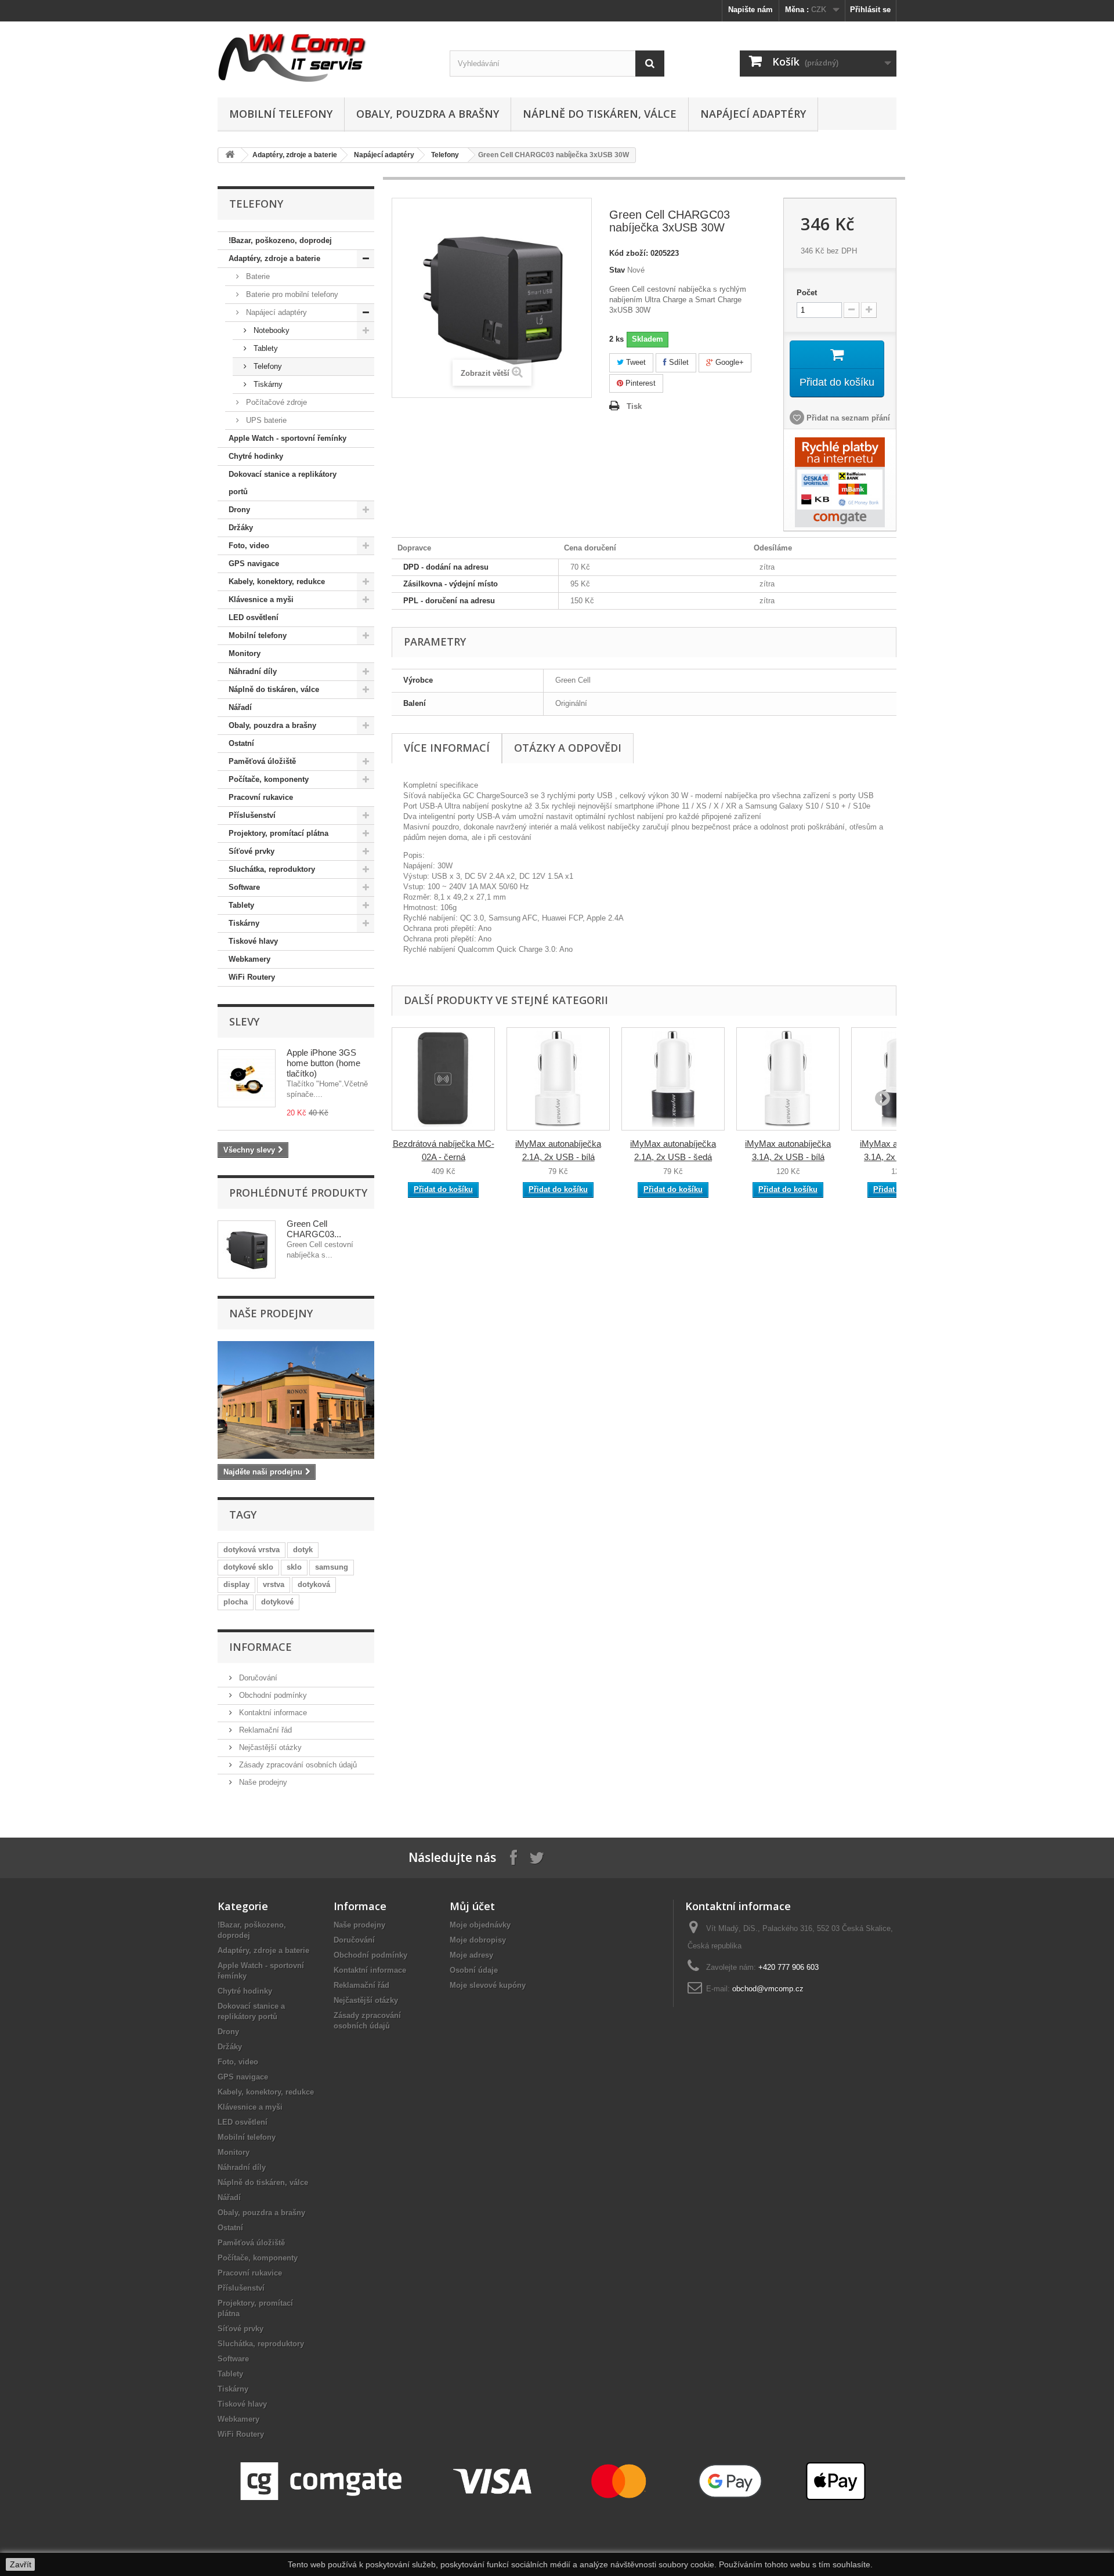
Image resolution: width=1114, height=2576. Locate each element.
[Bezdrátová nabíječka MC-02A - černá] (443, 1079)
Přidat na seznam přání (847, 418)
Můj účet (472, 1906)
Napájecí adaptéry (753, 114)
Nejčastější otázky (269, 1747)
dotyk (303, 1550)
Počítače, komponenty (269, 779)
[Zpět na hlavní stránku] (230, 155)
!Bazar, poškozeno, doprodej (280, 240)
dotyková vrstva (252, 1550)
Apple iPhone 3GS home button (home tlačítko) (323, 1063)
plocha (236, 1602)
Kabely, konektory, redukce (277, 581)
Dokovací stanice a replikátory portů (283, 483)
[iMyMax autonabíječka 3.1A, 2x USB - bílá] (788, 1079)
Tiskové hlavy (253, 941)
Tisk (634, 406)
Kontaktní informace (272, 1713)
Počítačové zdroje (275, 402)
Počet (807, 293)
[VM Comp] (325, 57)
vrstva (274, 1584)
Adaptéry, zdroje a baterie (295, 155)
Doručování (257, 1678)
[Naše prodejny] (296, 1400)
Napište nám (750, 10)
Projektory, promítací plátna (278, 833)
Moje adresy (471, 1955)
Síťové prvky (252, 851)
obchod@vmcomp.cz (768, 1989)
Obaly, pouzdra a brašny (428, 114)
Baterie (257, 276)
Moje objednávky (480, 1925)
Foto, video (249, 546)
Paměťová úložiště (262, 761)
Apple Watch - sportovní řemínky (287, 438)
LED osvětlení (254, 617)
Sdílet (678, 362)
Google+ (728, 362)
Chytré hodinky (256, 456)
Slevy (244, 1021)
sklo (294, 1567)
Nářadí (240, 707)
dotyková (314, 1584)
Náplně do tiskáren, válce (600, 114)
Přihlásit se (870, 10)
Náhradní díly (253, 671)
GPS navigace (254, 564)
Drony (239, 510)
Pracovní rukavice (261, 797)
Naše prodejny (271, 1313)
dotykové (277, 1602)
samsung (332, 1567)
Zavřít (21, 2564)
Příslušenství (252, 815)
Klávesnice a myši (261, 599)
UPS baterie (265, 420)
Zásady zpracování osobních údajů (297, 1765)
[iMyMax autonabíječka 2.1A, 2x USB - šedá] (673, 1079)
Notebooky (270, 330)
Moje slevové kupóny (488, 1985)
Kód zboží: (629, 253)
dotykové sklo (248, 1567)
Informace (261, 1647)
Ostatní (241, 743)
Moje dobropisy (478, 1940)
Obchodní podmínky (272, 1695)
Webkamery (249, 959)
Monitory (245, 653)
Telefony (445, 155)
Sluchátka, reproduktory (272, 869)
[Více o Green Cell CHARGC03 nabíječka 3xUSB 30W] (247, 1249)
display (236, 1584)
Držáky (241, 528)
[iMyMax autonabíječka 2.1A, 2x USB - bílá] (558, 1079)
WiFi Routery (252, 977)
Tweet (635, 362)
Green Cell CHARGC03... (314, 1229)
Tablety (265, 348)
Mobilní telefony (281, 114)
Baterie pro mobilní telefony (291, 294)
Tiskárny (267, 384)
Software (244, 887)
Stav (617, 270)
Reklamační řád (264, 1730)
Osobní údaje (474, 1970)
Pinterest (639, 383)
